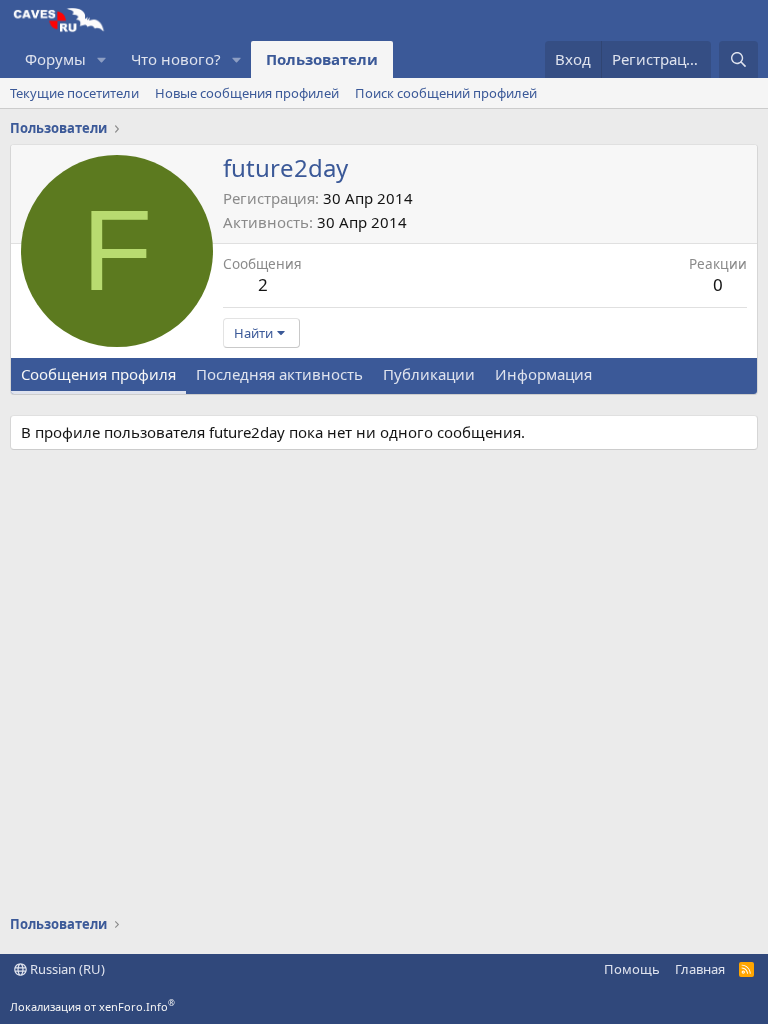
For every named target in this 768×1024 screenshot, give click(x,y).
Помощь (632, 969)
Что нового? (176, 59)
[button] (102, 59)
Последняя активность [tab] (279, 374)
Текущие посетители (74, 93)
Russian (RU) (66, 969)
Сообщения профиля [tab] (98, 374)
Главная (700, 969)
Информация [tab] (543, 374)
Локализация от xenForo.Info (92, 1006)
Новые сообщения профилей (247, 93)
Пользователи (322, 59)
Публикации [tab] (429, 374)
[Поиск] (738, 59)
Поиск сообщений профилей (446, 93)
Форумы (55, 59)
